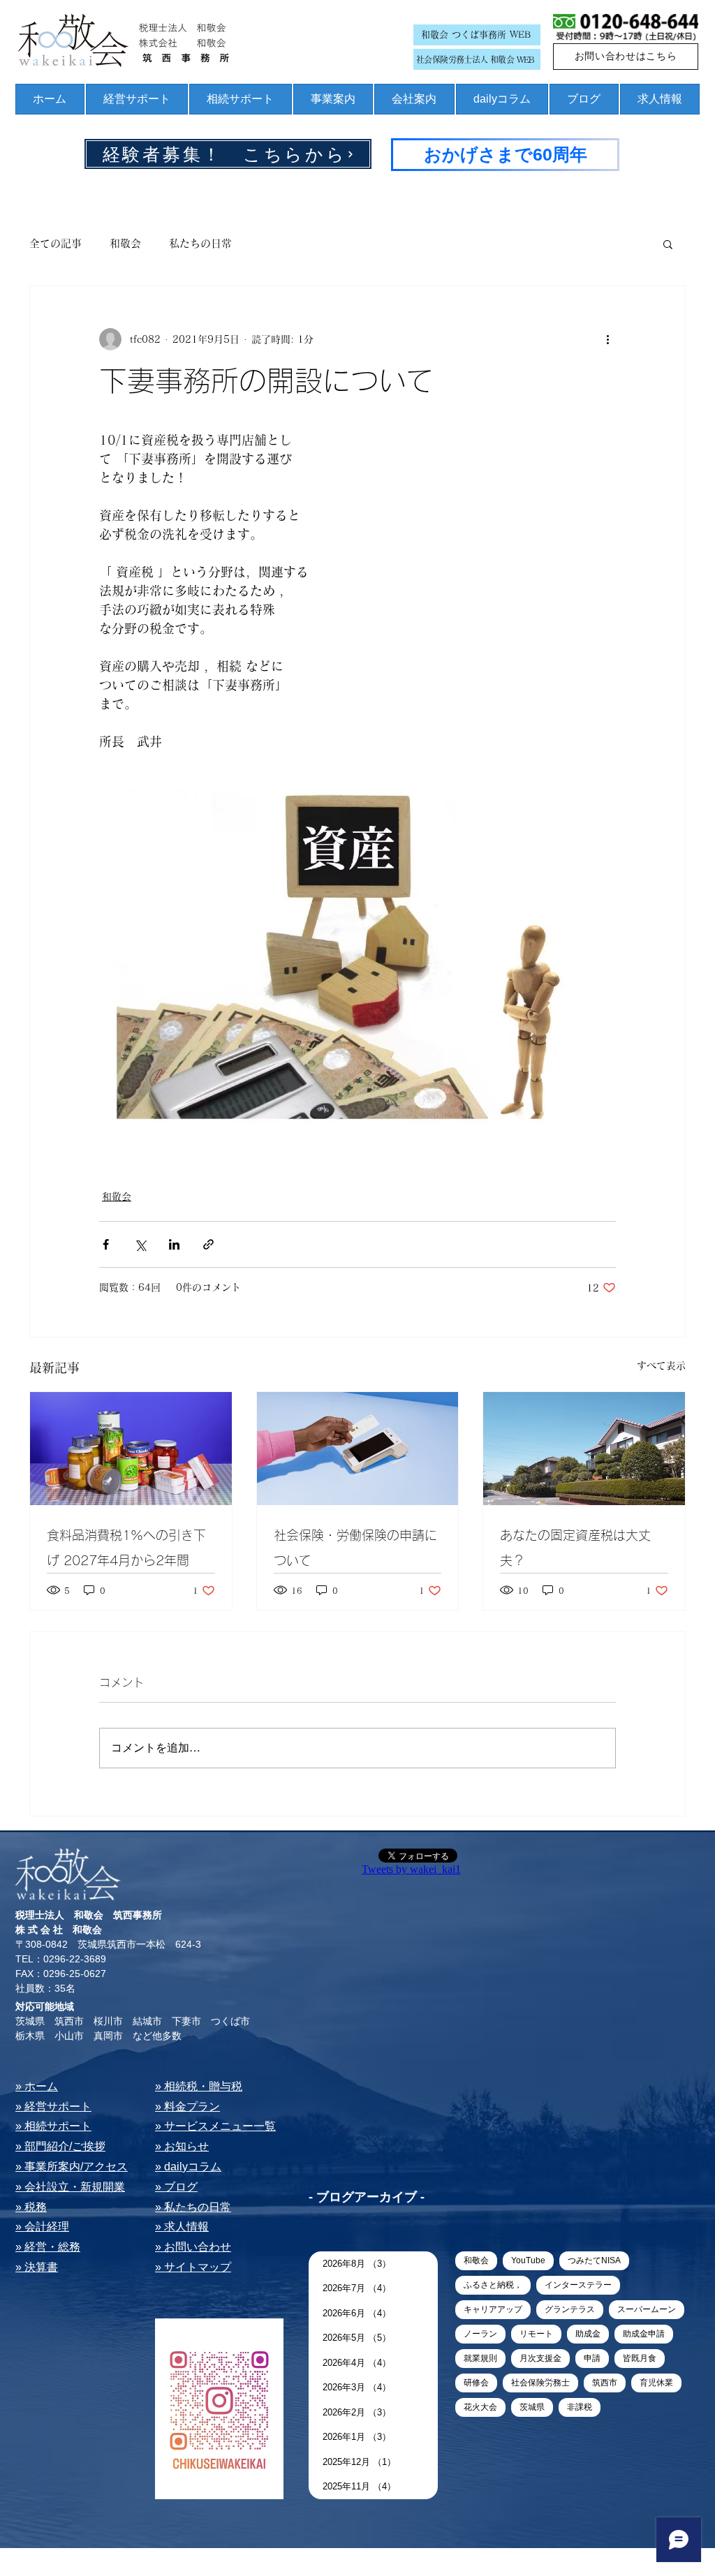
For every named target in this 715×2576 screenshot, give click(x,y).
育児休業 (656, 2383)
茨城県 (532, 2407)
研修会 (476, 2383)
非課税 (580, 2407)
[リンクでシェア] (208, 1244)
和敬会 (125, 243)
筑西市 (605, 2383)
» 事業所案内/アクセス (72, 2167)
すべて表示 (661, 1365)
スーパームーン (647, 2309)
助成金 (588, 2334)
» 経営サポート (53, 2107)
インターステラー (578, 2285)
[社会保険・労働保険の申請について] (358, 1449)
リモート (536, 2334)
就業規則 (480, 2358)
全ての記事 (56, 243)
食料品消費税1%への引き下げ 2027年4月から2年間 (126, 1548)
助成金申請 (644, 2334)
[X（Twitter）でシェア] (140, 1244)
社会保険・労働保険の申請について (355, 1548)
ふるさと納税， (493, 2285)
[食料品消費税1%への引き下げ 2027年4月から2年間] (131, 1449)
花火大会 (480, 2407)
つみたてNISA (594, 2260)
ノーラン (480, 2334)
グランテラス (570, 2309)
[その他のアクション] (607, 339)
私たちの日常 (200, 243)
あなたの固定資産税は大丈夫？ (575, 1548)
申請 (592, 2358)
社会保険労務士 (540, 2383)
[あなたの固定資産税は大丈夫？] (584, 1449)
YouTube (528, 2260)
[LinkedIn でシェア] (174, 1244)
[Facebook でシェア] (106, 1244)
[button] (668, 244)
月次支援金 (540, 2358)
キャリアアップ (493, 2309)
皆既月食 (640, 2358)
